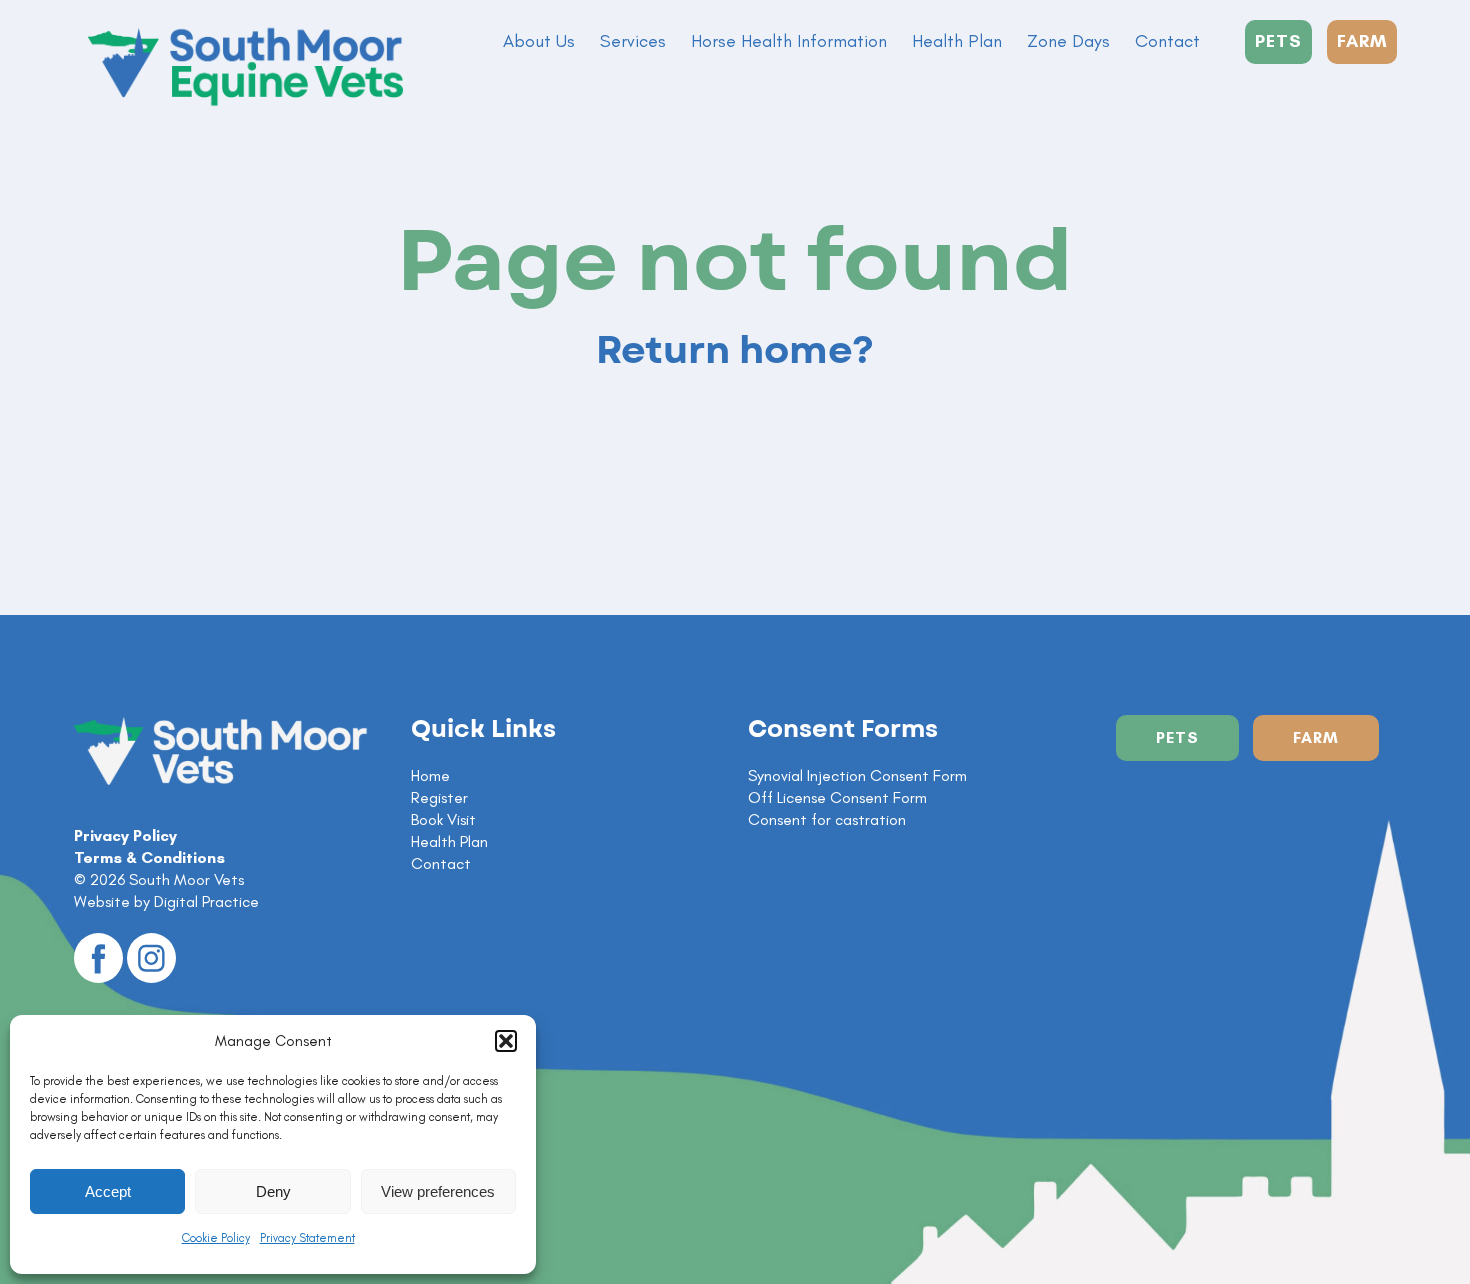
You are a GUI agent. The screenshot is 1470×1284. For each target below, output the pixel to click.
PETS (1278, 41)
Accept (108, 1191)
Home (430, 775)
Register (439, 797)
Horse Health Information (789, 41)
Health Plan (957, 41)
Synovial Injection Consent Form (857, 775)
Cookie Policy (216, 1238)
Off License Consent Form (837, 797)
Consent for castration (827, 819)
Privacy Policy (125, 835)
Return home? (735, 351)
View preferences (438, 1191)
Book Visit (443, 819)
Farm (1316, 737)
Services (633, 41)
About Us (539, 41)
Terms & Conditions (149, 857)
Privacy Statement (307, 1238)
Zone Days (1068, 41)
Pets (1177, 737)
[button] (506, 1041)
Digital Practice (206, 901)
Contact (1167, 41)
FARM (1362, 41)
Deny (273, 1191)
